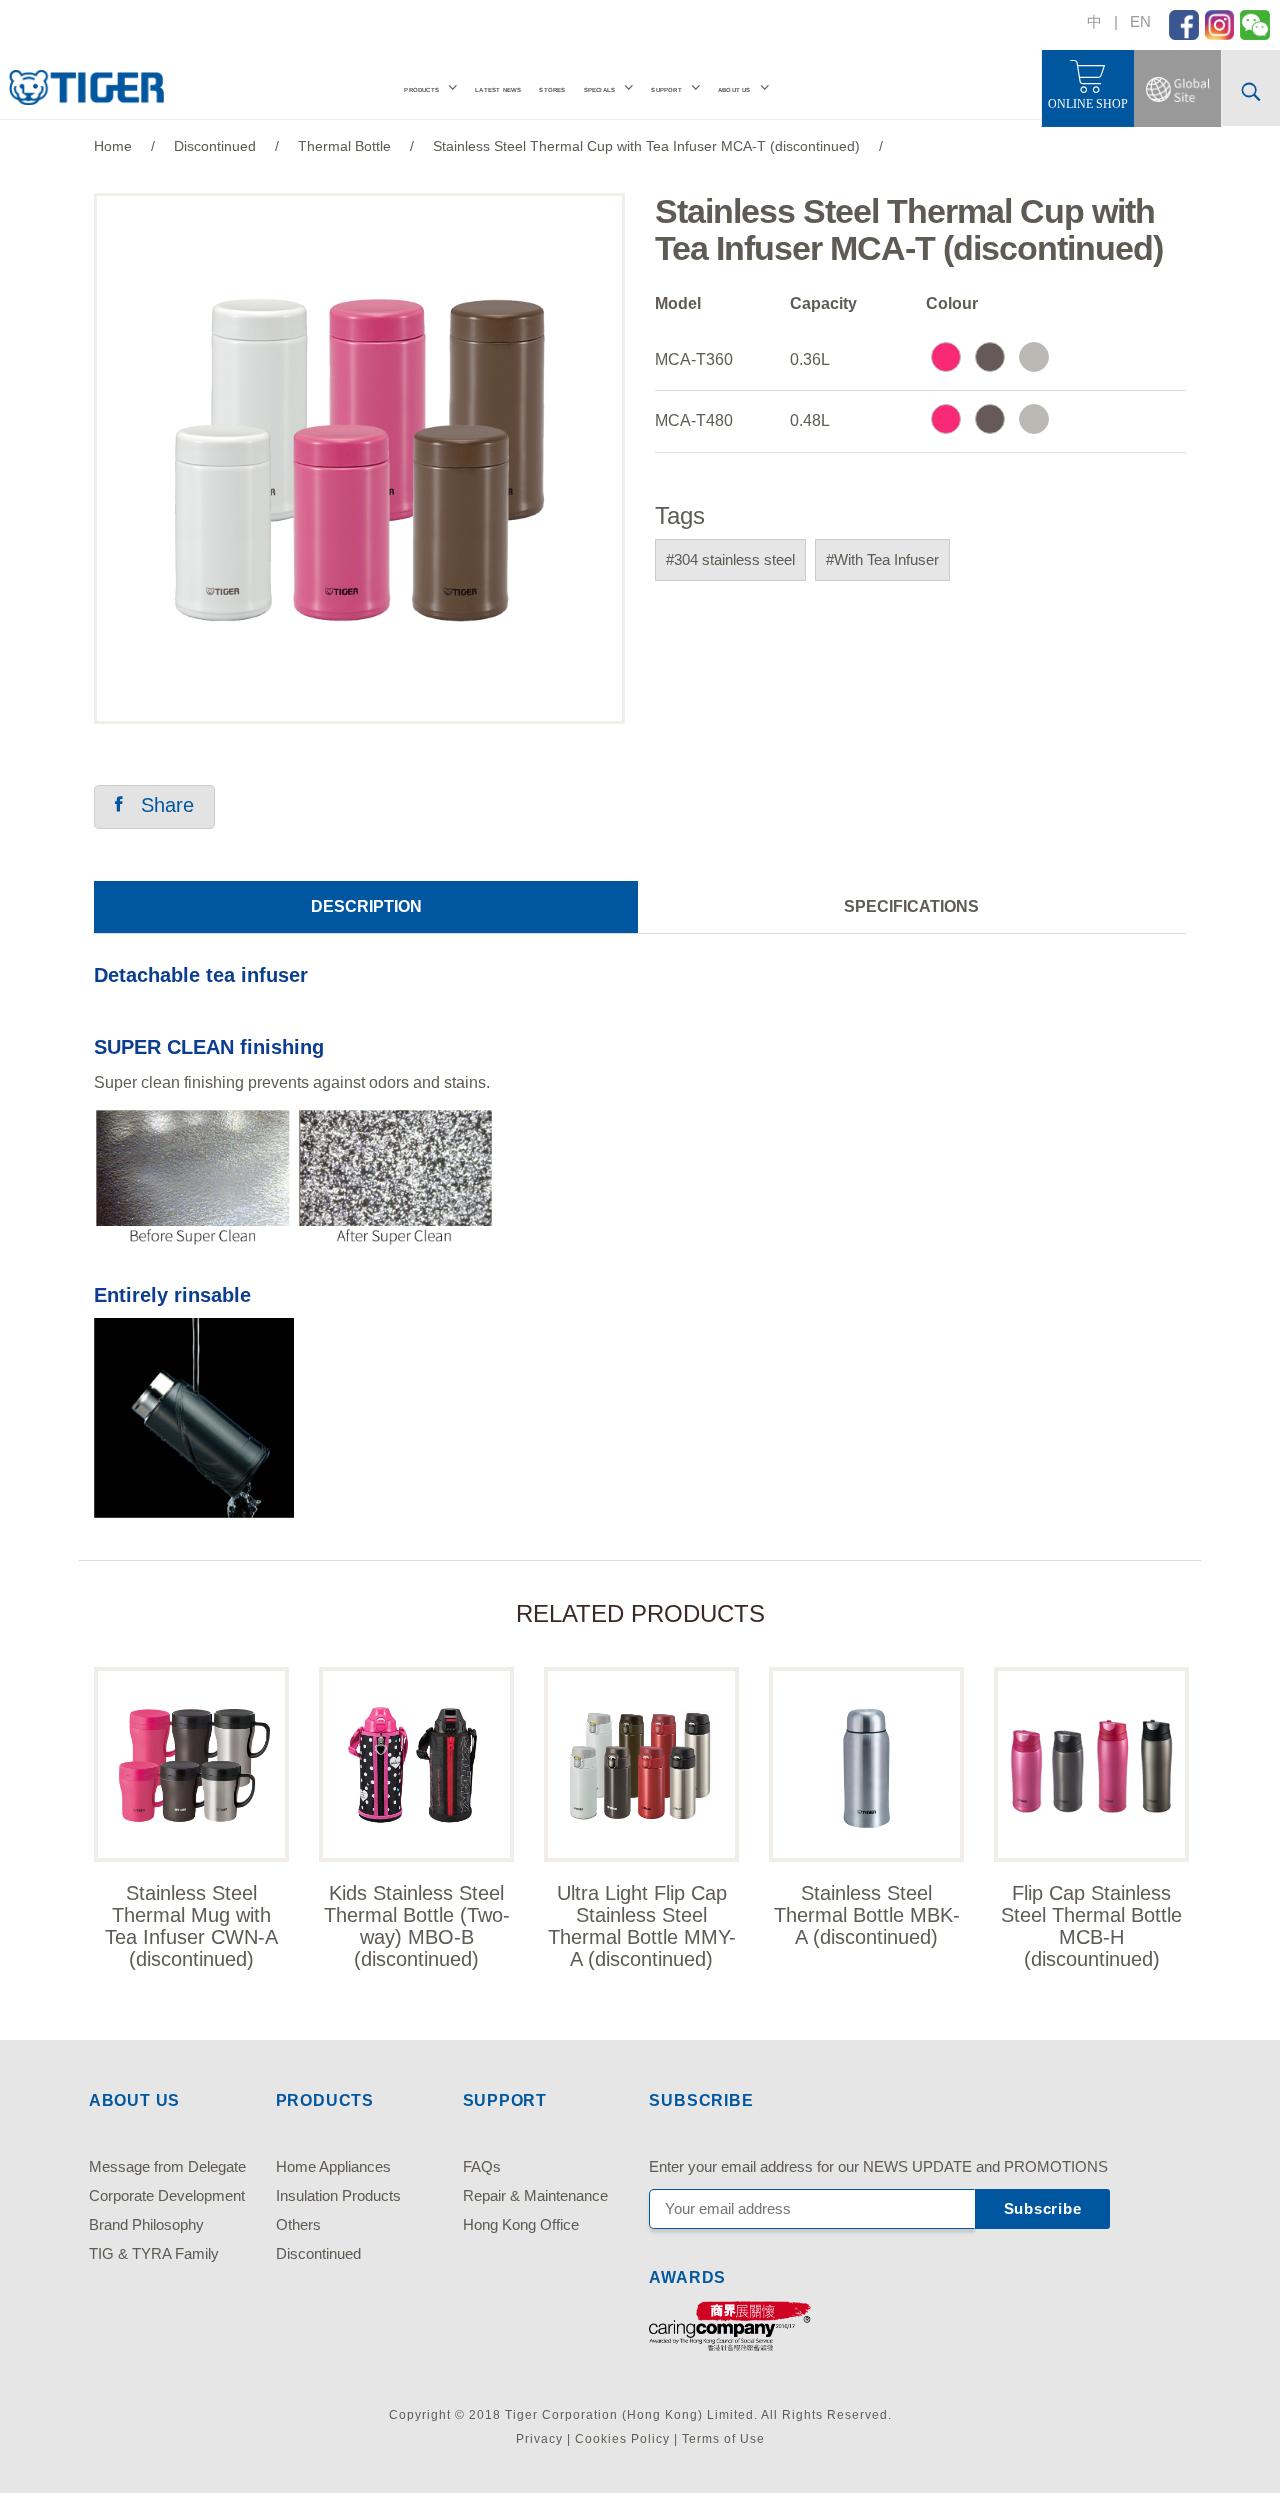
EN (1140, 21)
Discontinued (318, 2253)
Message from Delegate (167, 2166)
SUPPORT (666, 90)
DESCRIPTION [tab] (366, 906)
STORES (552, 90)
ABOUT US (734, 90)
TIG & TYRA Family (154, 2253)
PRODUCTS (421, 90)
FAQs (482, 2166)
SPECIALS (600, 90)
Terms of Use (723, 2439)
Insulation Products (338, 2195)
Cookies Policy (622, 2439)
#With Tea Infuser (882, 559)
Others (298, 2224)
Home (113, 146)
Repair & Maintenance (535, 2195)
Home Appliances (333, 2166)
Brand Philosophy (146, 2224)
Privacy (539, 2439)
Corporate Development (167, 2195)
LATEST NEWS (498, 90)
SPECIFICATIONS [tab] (911, 906)
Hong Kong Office (521, 2224)
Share (158, 805)
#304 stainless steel (730, 559)
